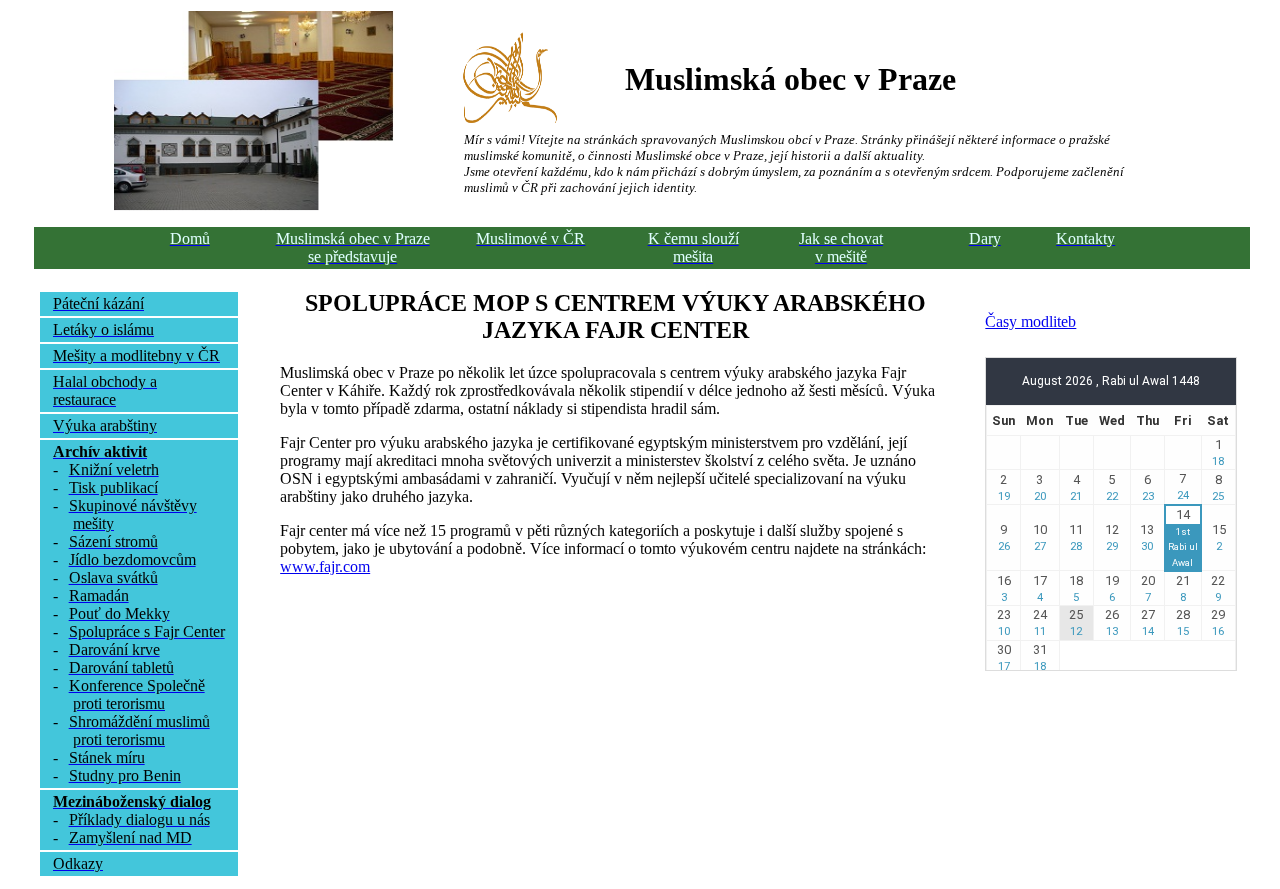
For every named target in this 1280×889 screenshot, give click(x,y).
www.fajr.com (325, 566)
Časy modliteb (1030, 321)
